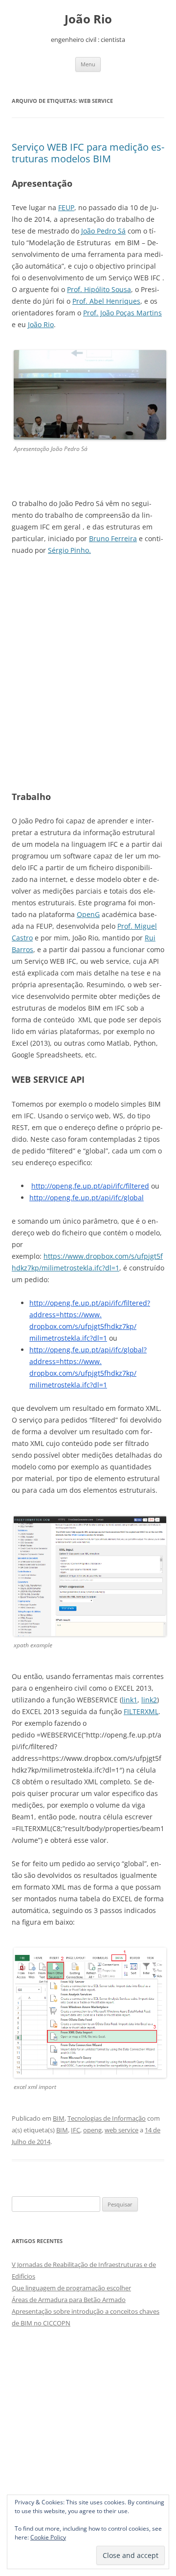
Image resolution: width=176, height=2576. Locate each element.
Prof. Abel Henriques (106, 301)
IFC (76, 2130)
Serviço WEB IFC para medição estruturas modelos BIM (88, 153)
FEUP (66, 207)
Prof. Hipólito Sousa (99, 289)
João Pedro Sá (103, 231)
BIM (59, 2118)
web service (121, 2130)
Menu (88, 64)
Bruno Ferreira (113, 538)
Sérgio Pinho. (69, 550)
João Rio (88, 19)
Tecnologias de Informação (107, 2118)
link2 (149, 1700)
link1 (130, 1700)
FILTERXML (141, 1711)
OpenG (88, 914)
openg (92, 2130)
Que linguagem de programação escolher (71, 2288)
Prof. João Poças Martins (122, 313)
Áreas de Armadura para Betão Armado (69, 2300)
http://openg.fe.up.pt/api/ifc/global (87, 1198)
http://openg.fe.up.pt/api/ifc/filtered (90, 1186)
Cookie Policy (48, 2537)
